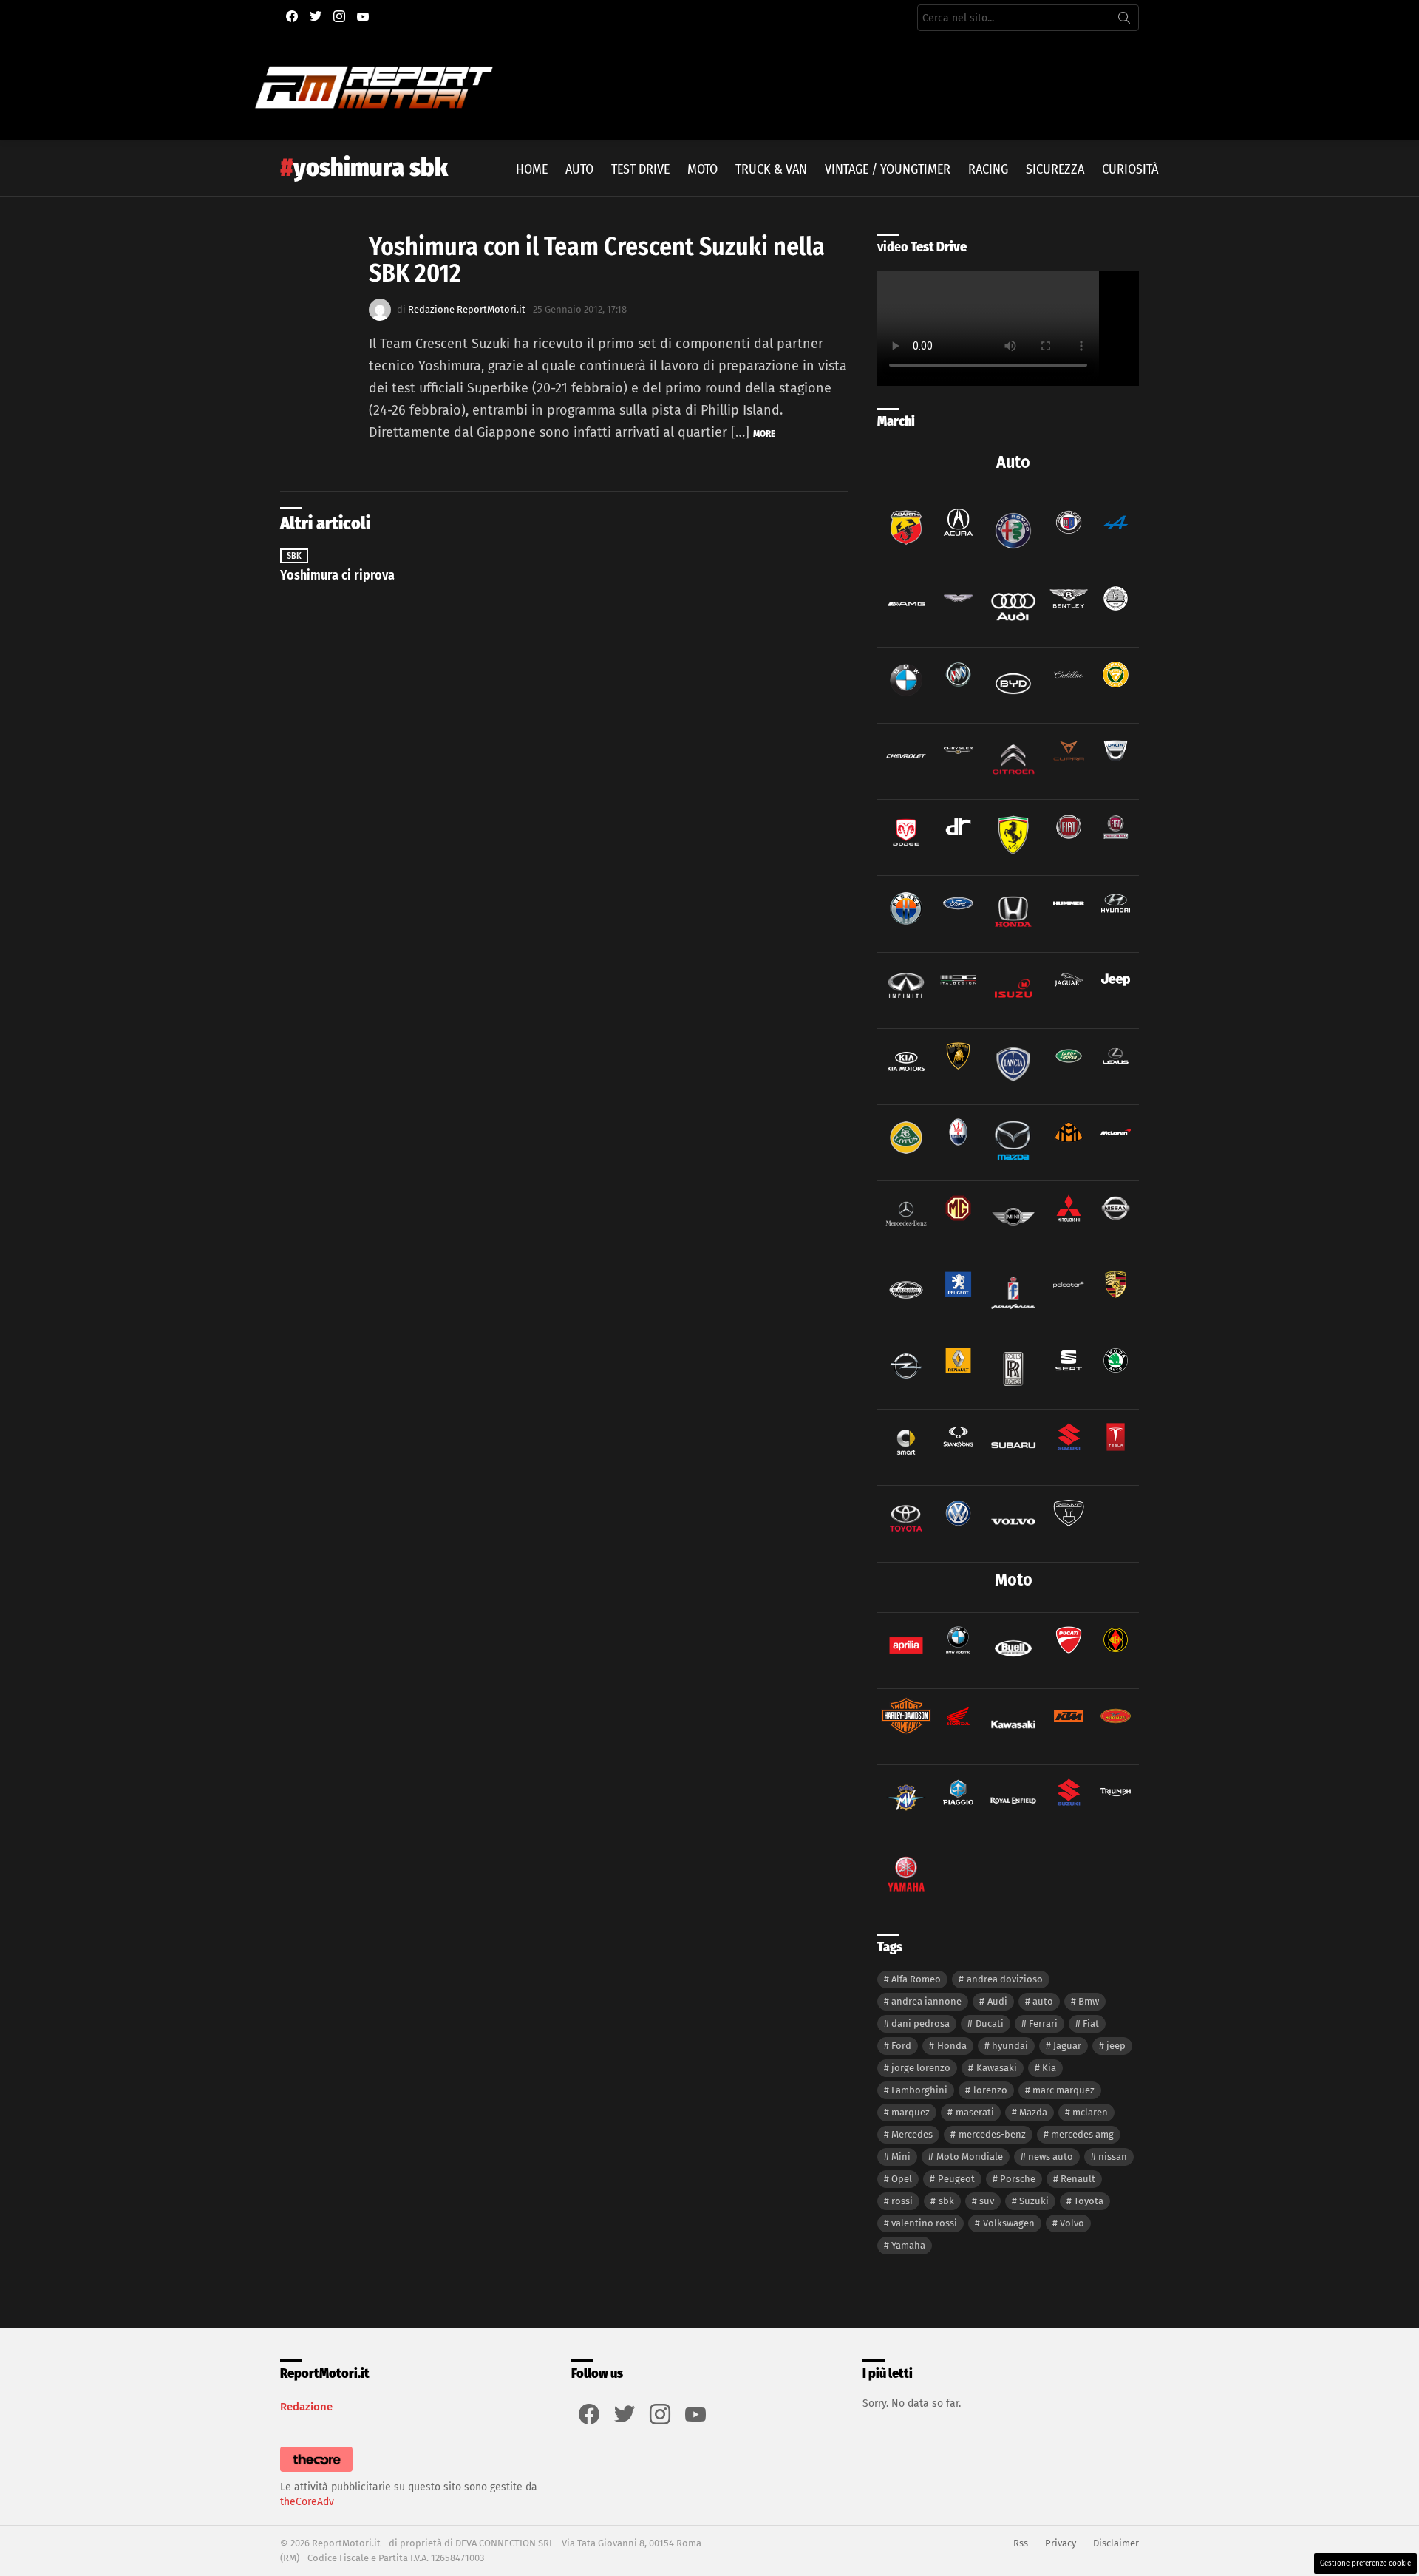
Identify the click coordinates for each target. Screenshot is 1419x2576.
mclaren (1090, 2112)
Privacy (1061, 2543)
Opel (902, 2179)
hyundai (1010, 2046)
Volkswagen (1009, 2223)
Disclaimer (1116, 2543)
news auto (1051, 2157)
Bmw (1089, 2001)
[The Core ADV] (316, 2472)
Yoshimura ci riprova (337, 575)
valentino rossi (924, 2223)
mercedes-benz (992, 2134)
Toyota (1089, 2201)
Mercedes (912, 2134)
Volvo (1072, 2223)
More (764, 434)
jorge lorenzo (921, 2068)
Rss (1021, 2543)
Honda (952, 2046)
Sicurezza (1055, 169)
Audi (997, 2001)
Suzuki (1034, 2201)
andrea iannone (926, 2001)
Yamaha (908, 2245)
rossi (902, 2201)
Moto (702, 169)
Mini (901, 2157)
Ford (901, 2046)
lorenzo (990, 2090)
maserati (975, 2112)
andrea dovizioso (1005, 1979)
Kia (1049, 2068)
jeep (1116, 2046)
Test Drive (640, 169)
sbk (946, 2201)
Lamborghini (919, 2090)
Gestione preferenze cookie (1365, 2563)
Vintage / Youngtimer (888, 169)
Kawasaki (997, 2068)
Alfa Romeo (916, 1979)
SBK (294, 556)
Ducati (990, 2023)
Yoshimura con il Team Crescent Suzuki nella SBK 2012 (597, 260)
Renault (1078, 2179)
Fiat (1091, 2023)
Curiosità (1130, 169)
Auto (579, 169)
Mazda (1033, 2112)
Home (532, 169)
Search (1124, 21)
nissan (1113, 2157)
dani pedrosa (921, 2023)
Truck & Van (771, 169)
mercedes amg (1082, 2134)
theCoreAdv (307, 2502)
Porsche (1018, 2179)
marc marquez (1064, 2090)
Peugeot (956, 2179)
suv (987, 2201)
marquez (911, 2112)
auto (1043, 2001)
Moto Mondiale (970, 2157)
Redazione (306, 2407)
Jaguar (1067, 2046)
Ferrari (1043, 2023)
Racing (988, 169)
